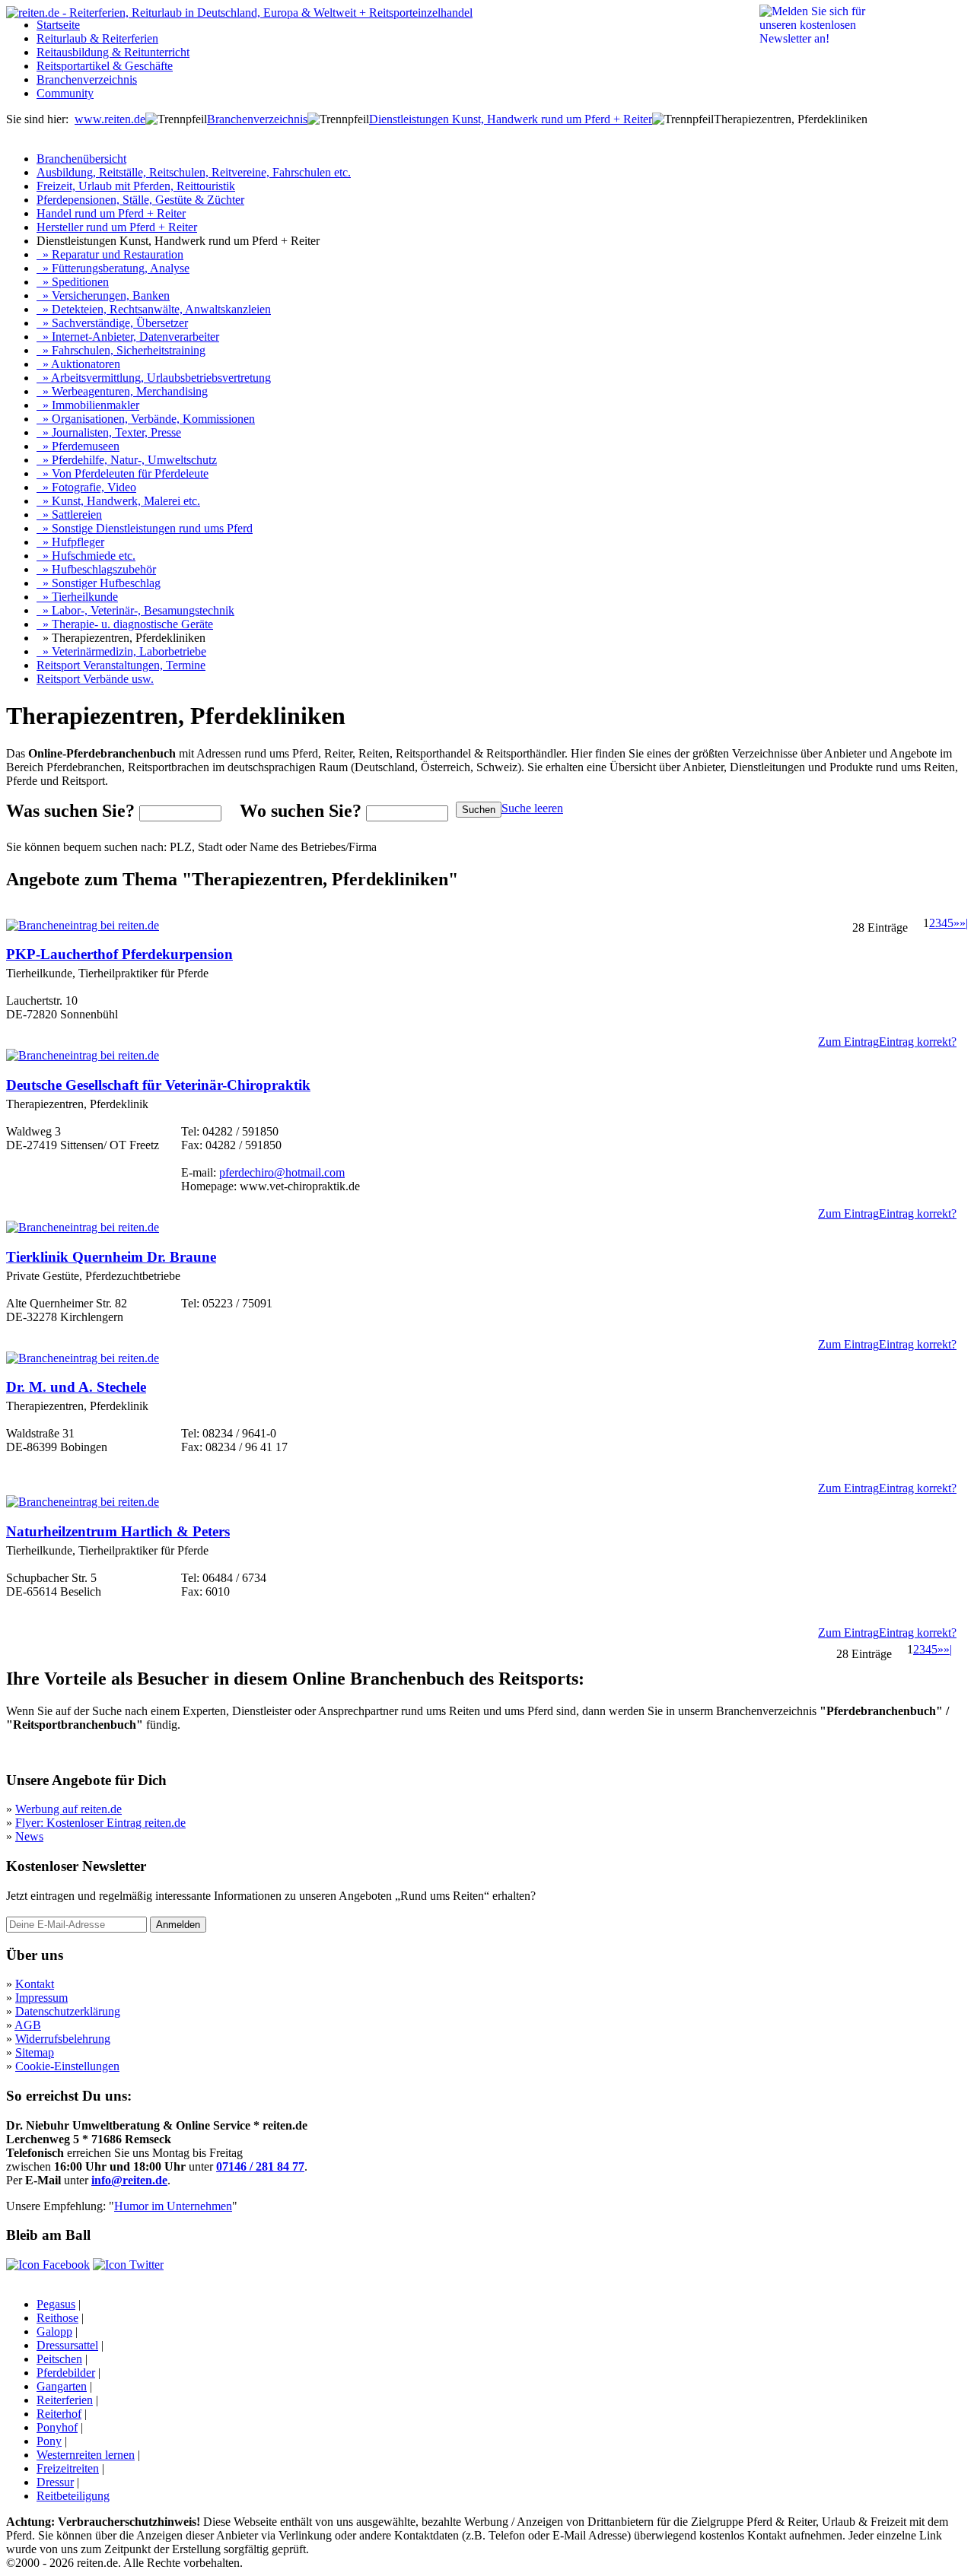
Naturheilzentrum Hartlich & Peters (118, 1531)
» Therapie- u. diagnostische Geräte (125, 624)
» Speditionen (73, 282)
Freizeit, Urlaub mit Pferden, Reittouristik (136, 186)
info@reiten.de (129, 2180)
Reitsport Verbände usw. (95, 679)
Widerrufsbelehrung (63, 2039)
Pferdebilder (66, 2373)
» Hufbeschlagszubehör (96, 569)
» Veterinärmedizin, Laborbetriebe (121, 651)
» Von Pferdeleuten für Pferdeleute (123, 473)
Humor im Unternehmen (173, 2206)
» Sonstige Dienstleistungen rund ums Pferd (145, 528)
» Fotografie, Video (86, 487)
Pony (49, 2441)
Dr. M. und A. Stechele (76, 1387)
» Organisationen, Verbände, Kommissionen (146, 419)
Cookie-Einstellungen (67, 2066)
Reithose (57, 2318)
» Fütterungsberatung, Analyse (113, 268)
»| (964, 923)
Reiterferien (65, 2400)
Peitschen (59, 2359)
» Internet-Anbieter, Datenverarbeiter (128, 337)
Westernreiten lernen (86, 2455)
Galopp (54, 2331)
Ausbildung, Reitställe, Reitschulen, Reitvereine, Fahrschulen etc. (194, 172)
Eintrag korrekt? (918, 1042)
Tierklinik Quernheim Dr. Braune (111, 1257)
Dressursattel (67, 2345)
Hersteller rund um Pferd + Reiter (117, 227)
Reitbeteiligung (73, 2496)
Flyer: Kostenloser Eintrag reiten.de (100, 1823)
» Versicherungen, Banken (103, 295)
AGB (28, 2025)
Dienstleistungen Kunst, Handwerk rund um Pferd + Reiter (511, 119)
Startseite (58, 25)
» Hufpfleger (70, 542)
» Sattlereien (69, 515)
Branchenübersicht (81, 159)
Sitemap (35, 2052)
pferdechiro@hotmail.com (282, 1172)
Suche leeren (532, 808)
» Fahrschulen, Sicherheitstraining (121, 350)
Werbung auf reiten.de (68, 1809)
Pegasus (56, 2304)
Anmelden (178, 1925)
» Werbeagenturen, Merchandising (122, 391)
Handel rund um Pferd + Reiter (111, 213)
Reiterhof (59, 2414)
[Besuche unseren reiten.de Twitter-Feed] (128, 2265)
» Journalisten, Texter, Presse (109, 432)
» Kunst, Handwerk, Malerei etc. (118, 501)
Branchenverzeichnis (87, 79)
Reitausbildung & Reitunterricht (113, 52)
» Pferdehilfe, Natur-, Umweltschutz (127, 460)
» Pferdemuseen (78, 446)
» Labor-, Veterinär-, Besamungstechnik (135, 610)
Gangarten (62, 2386)
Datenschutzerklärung (68, 2011)
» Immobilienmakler (88, 405)
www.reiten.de (110, 119)
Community (65, 93)
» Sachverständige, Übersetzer (112, 323)
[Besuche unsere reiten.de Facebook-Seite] (48, 2265)
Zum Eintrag (848, 1042)
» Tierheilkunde (77, 597)
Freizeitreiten (68, 2468)
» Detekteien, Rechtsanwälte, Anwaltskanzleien (154, 309)
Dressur (55, 2482)
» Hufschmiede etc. (86, 556)
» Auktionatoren (78, 364)
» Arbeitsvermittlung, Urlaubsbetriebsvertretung (154, 378)
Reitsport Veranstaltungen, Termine (121, 665)
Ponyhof (57, 2427)
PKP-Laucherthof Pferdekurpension (119, 954)
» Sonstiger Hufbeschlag (99, 583)
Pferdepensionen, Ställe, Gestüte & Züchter (140, 200)
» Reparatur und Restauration (110, 254)
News (29, 1836)
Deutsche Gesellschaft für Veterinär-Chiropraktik (158, 1085)
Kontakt (35, 1984)
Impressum (41, 1998)
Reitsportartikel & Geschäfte (105, 66)
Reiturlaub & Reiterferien (97, 38)
